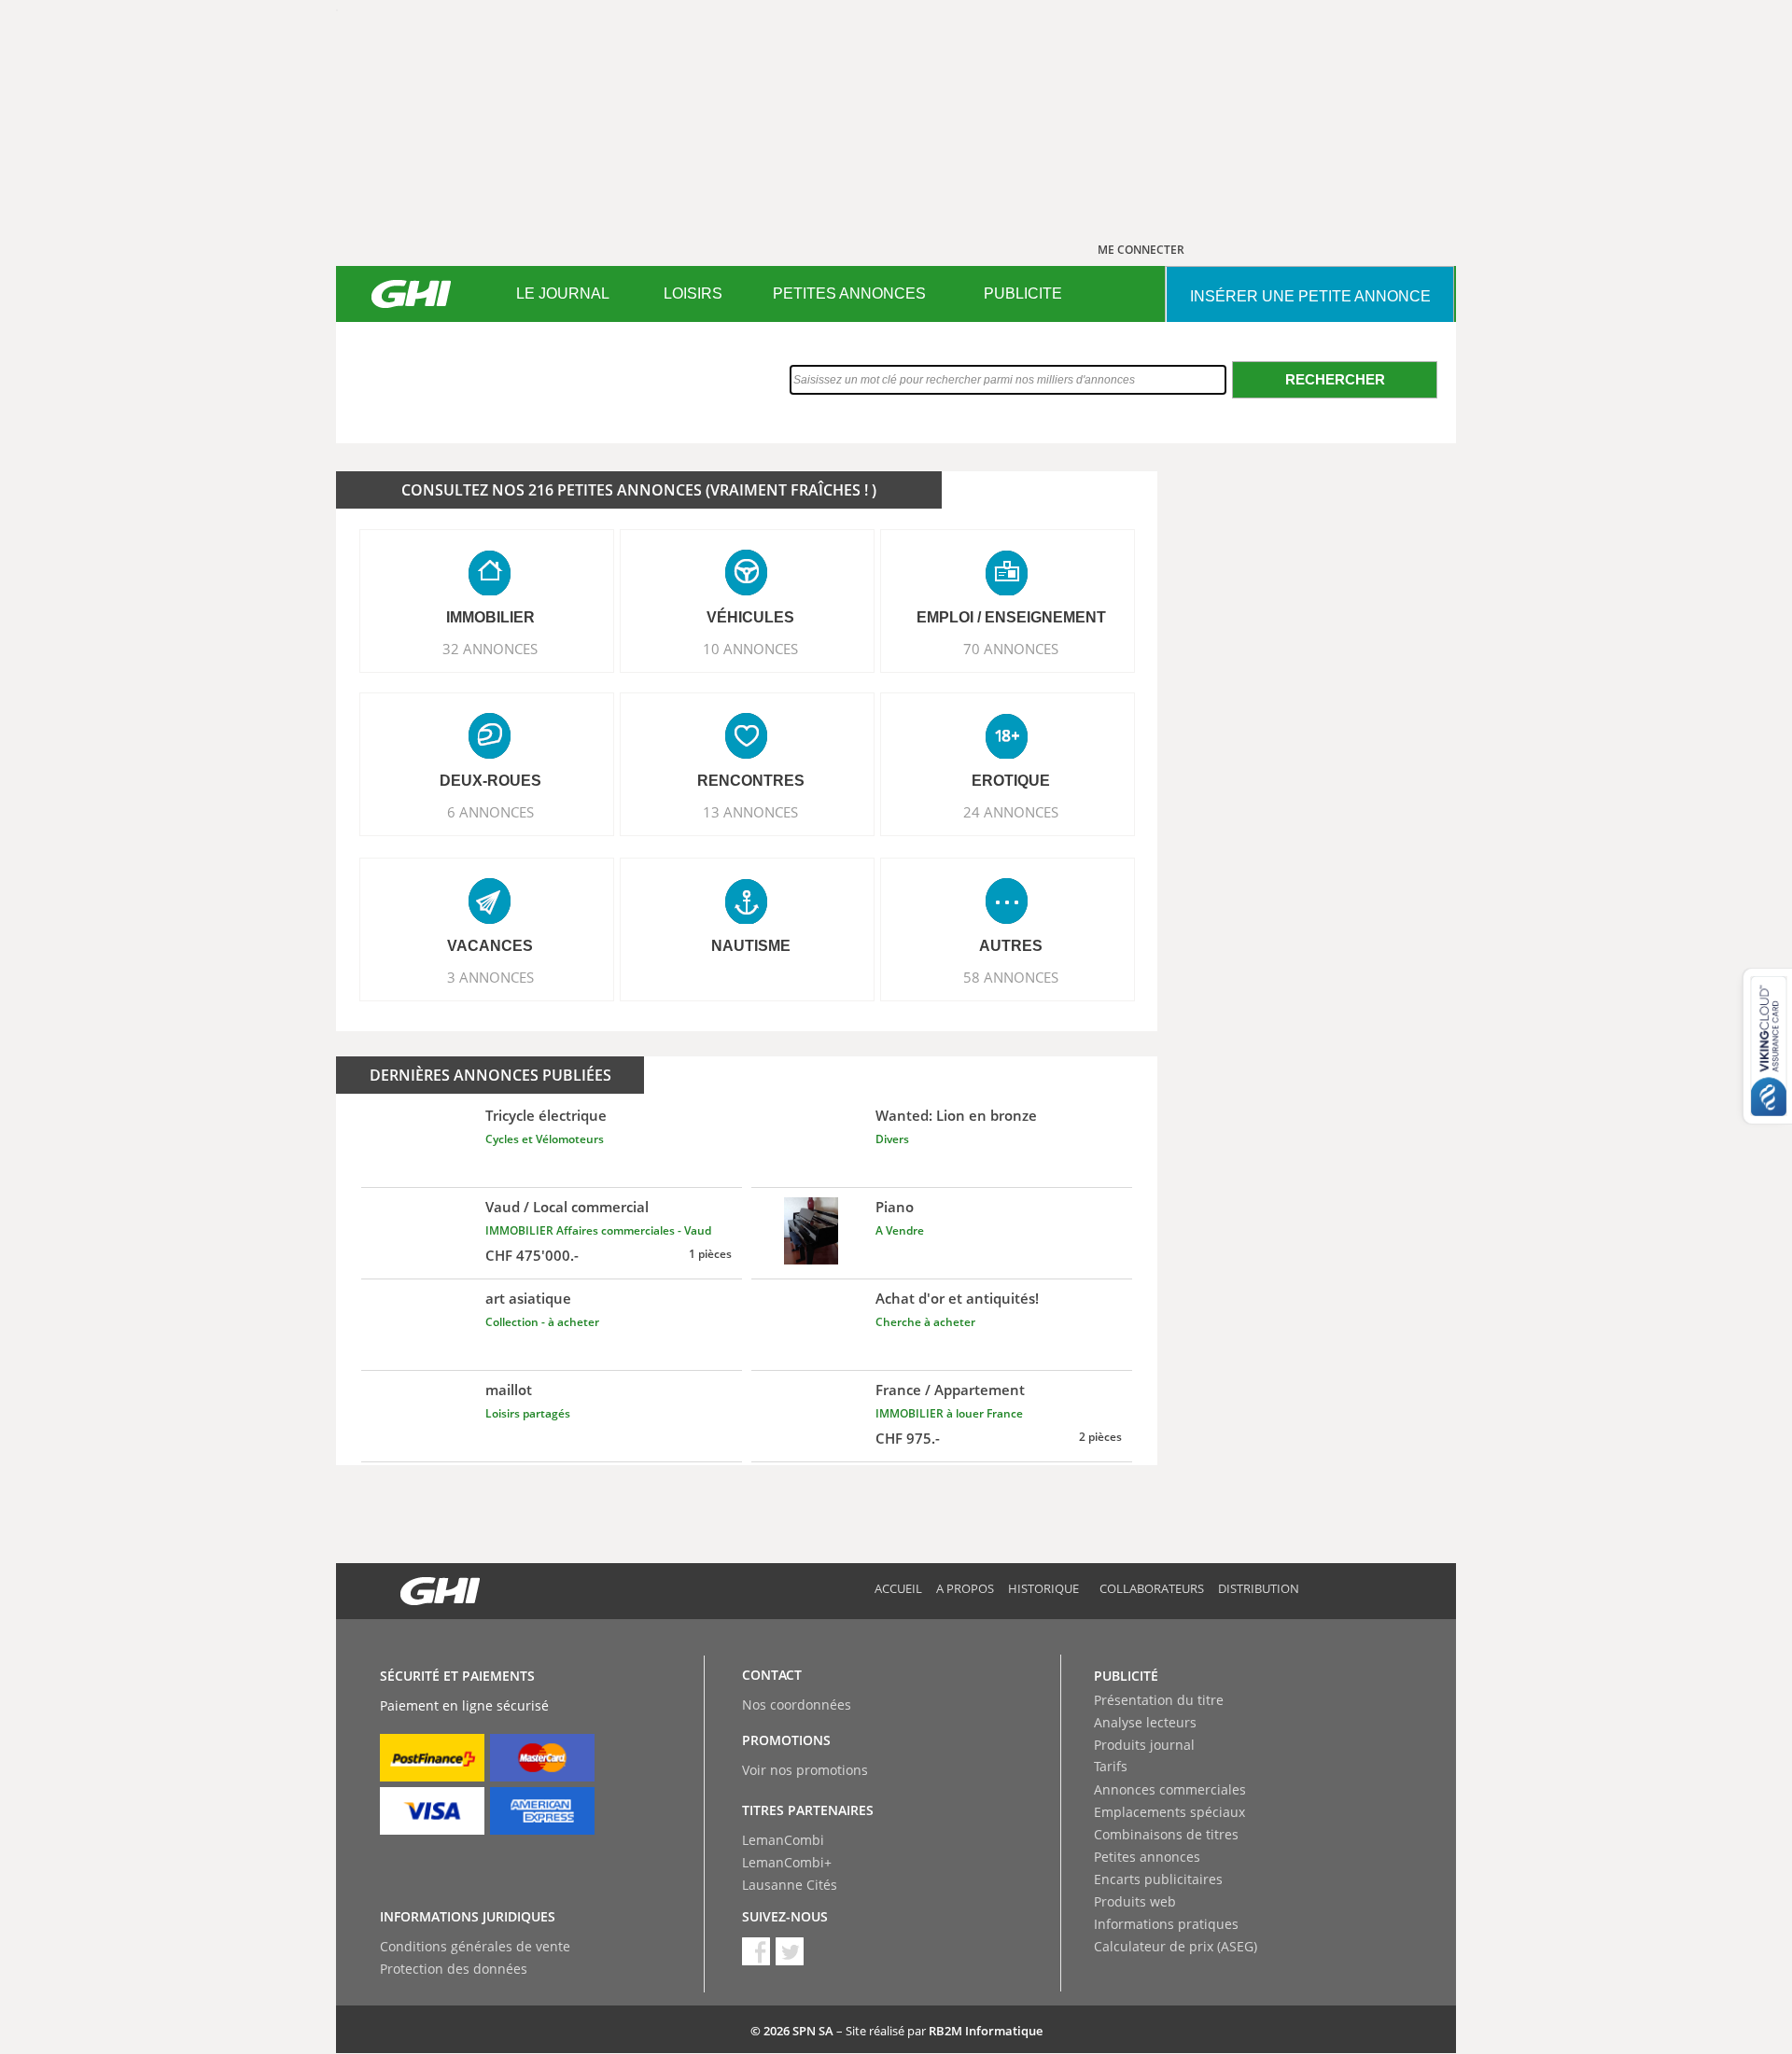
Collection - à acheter (542, 1322)
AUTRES (1011, 946)
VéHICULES (750, 617)
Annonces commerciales (1170, 1789)
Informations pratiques (1166, 1924)
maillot (509, 1390)
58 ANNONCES (1011, 977)
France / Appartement (950, 1390)
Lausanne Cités (790, 1885)
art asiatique (528, 1298)
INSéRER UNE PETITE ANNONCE (1310, 296)
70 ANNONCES (1011, 649)
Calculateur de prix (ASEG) (1176, 1946)
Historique (1043, 1588)
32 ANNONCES (490, 649)
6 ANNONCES (490, 812)
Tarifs (1111, 1766)
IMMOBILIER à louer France (949, 1413)
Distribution (1259, 1588)
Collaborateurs (1152, 1588)
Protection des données (454, 1969)
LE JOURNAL (563, 293)
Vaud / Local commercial (567, 1207)
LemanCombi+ (787, 1862)
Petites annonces (1147, 1857)
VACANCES (490, 946)
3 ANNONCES (490, 977)
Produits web (1135, 1901)
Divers (892, 1139)
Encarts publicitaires (1158, 1879)
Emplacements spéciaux (1169, 1812)
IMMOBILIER (490, 617)
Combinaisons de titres (1166, 1834)
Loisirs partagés (528, 1413)
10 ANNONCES (750, 649)
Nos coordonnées (797, 1705)
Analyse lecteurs (1145, 1722)
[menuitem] (562, 294)
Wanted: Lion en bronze (956, 1115)
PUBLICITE (1023, 293)
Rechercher (1335, 379)
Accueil (898, 1588)
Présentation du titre (1159, 1700)
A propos (965, 1588)
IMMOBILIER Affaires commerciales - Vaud (598, 1230)
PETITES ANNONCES (849, 293)
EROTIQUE (1011, 781)
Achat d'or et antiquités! (957, 1298)
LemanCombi (783, 1840)
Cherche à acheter (925, 1322)
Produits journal (1144, 1745)
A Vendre (900, 1230)
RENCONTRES (751, 781)
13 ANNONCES (750, 812)
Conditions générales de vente (475, 1946)
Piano (895, 1207)
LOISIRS (693, 293)
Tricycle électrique (546, 1115)
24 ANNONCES (1011, 812)
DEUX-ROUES (490, 781)
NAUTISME (751, 946)
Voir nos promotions (805, 1770)
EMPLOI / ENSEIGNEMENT (1011, 617)
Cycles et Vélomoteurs (545, 1139)
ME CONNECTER (1141, 250)
